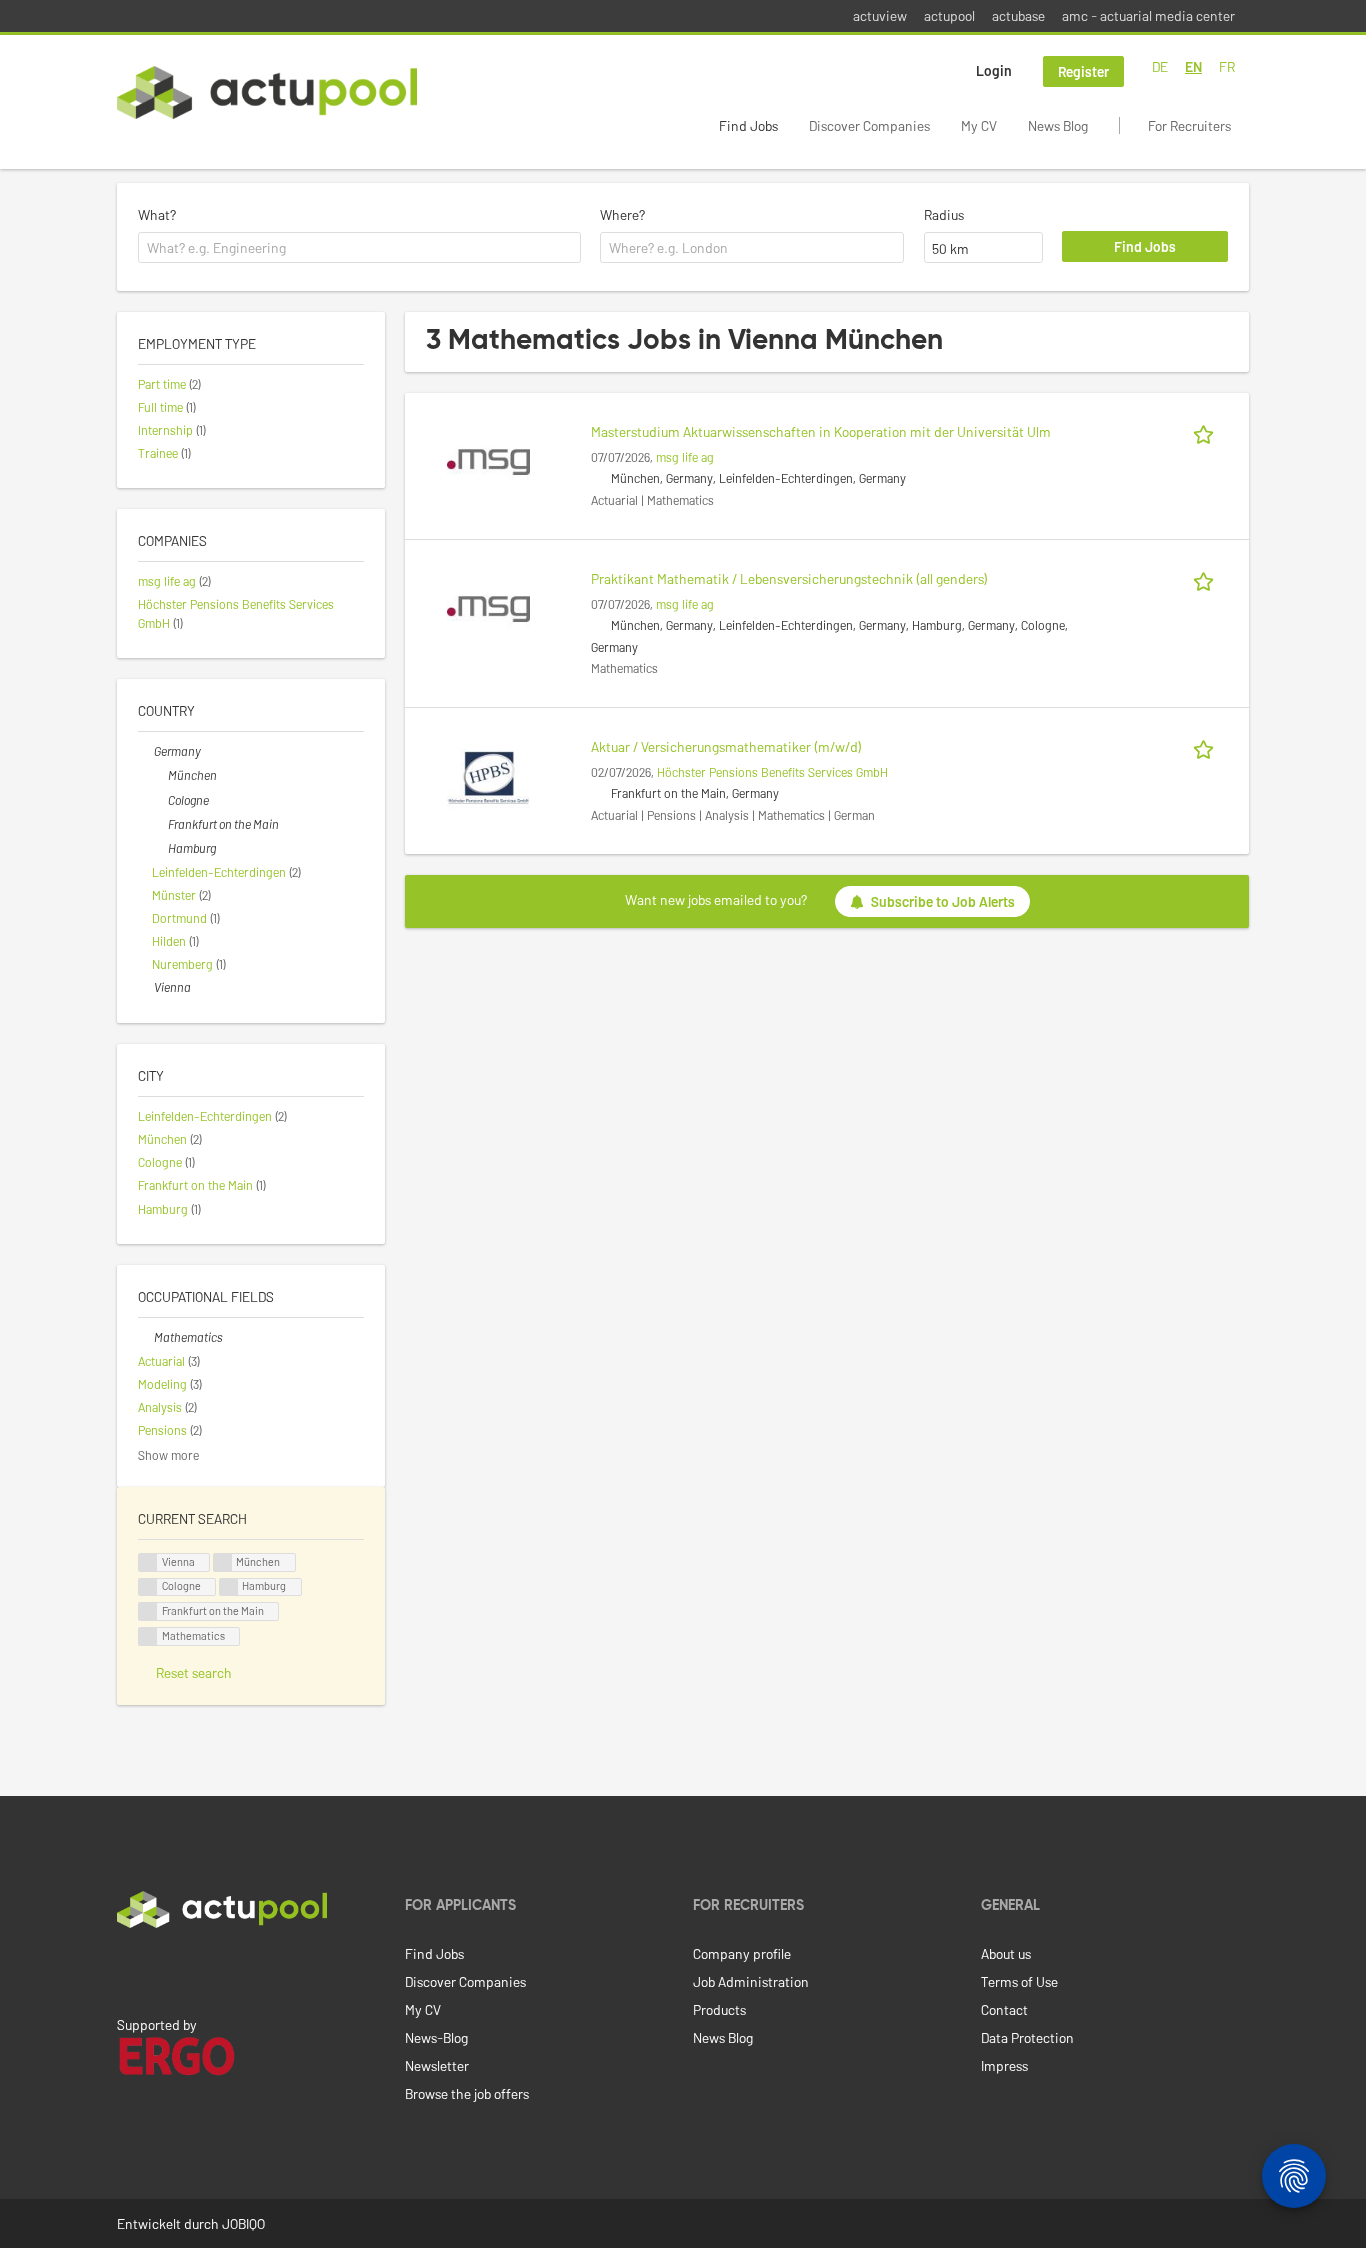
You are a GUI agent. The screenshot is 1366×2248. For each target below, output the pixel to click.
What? (157, 214)
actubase (1018, 15)
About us (1006, 1953)
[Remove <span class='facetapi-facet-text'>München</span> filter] (223, 1562)
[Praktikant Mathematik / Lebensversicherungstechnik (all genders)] (488, 607)
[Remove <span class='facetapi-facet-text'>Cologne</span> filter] (148, 1587)
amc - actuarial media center (1148, 15)
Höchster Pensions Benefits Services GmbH (772, 772)
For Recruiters (1189, 125)
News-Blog (436, 2037)
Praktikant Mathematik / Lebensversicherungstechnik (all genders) (789, 578)
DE (1160, 66)
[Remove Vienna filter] (146, 987)
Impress (1004, 2065)
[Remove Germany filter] (146, 751)
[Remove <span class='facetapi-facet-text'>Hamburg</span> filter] (229, 1587)
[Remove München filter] (160, 775)
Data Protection (1027, 2037)
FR (1227, 66)
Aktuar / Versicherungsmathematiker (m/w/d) (726, 746)
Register (1083, 71)
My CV (979, 125)
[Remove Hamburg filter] (160, 848)
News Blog (1058, 125)
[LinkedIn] (128, 1970)
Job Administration (751, 1981)
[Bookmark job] (1207, 431)
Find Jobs (748, 125)
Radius (944, 214)
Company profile (742, 1953)
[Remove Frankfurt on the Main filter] (160, 824)
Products (719, 2009)
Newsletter (437, 2065)
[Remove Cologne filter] (160, 800)
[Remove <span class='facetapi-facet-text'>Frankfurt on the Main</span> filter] (148, 1611)
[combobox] (359, 248)
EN (1193, 66)
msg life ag (685, 457)
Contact (1004, 2009)
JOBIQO (243, 2223)
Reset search (194, 1672)
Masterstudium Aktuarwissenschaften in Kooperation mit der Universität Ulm (821, 431)
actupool (949, 15)
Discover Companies (869, 125)
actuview (880, 15)
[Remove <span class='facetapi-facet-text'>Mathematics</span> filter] (148, 1636)
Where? (622, 214)
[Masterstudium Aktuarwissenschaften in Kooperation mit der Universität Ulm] (488, 460)
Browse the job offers (467, 2093)
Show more (168, 1455)
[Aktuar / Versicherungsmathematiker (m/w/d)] (488, 775)
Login (994, 70)
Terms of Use (1019, 1981)
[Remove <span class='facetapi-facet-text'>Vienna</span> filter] (148, 1562)
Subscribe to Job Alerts (943, 901)
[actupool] (267, 92)
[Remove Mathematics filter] (146, 1337)
